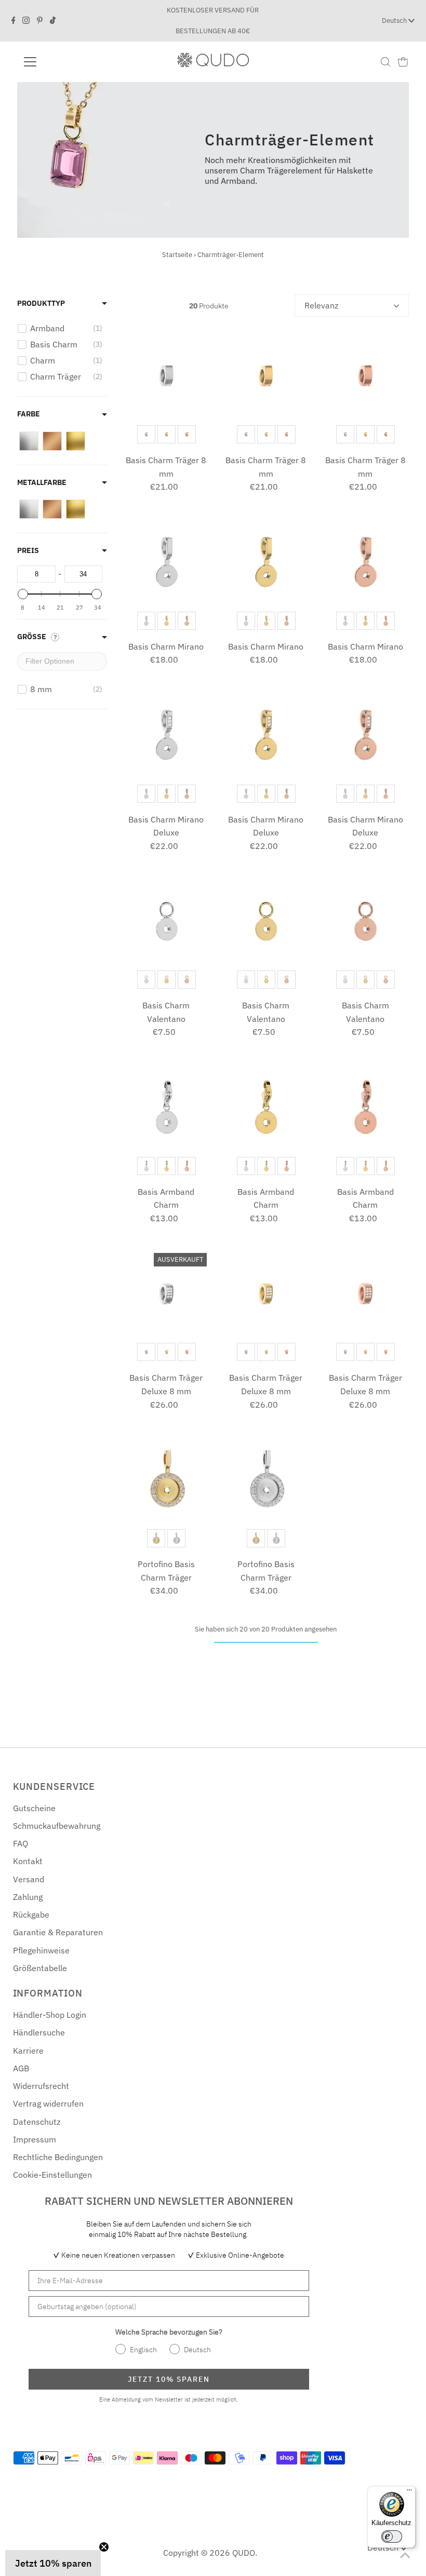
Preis (28, 550)
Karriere (28, 2051)
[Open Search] (385, 62)
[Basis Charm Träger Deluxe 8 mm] (166, 1294)
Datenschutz (37, 2122)
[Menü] (409, 2492)
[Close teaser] (104, 2547)
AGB (21, 2068)
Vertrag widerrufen (48, 2103)
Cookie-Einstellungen (52, 2175)
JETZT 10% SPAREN (169, 2379)
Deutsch (395, 21)
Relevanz (321, 305)
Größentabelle (40, 1968)
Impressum (35, 2139)
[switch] (392, 2537)
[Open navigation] (64, 62)
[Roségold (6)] (52, 441)
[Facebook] (14, 21)
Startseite (177, 255)
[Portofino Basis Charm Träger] (166, 1480)
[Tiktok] (53, 21)
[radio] (146, 434)
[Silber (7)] (29, 441)
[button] (53, 2563)
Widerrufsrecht (41, 2086)
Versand (29, 1879)
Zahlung (28, 1897)
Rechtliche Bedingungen (58, 2157)
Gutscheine (34, 1808)
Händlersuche (39, 2032)
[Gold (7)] (76, 441)
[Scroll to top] (405, 2555)
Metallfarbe (42, 482)
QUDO (244, 2553)
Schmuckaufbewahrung (57, 1826)
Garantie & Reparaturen (58, 1932)
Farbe (29, 414)
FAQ (21, 1843)
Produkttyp (41, 303)
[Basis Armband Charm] (166, 1107)
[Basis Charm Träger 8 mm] (166, 376)
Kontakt (28, 1861)
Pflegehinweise (41, 1950)
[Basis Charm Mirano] (166, 562)
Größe (32, 637)
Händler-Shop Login (50, 2015)
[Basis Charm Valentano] (166, 921)
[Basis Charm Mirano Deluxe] (166, 735)
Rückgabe (31, 1914)
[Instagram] (26, 21)
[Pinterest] (40, 21)
